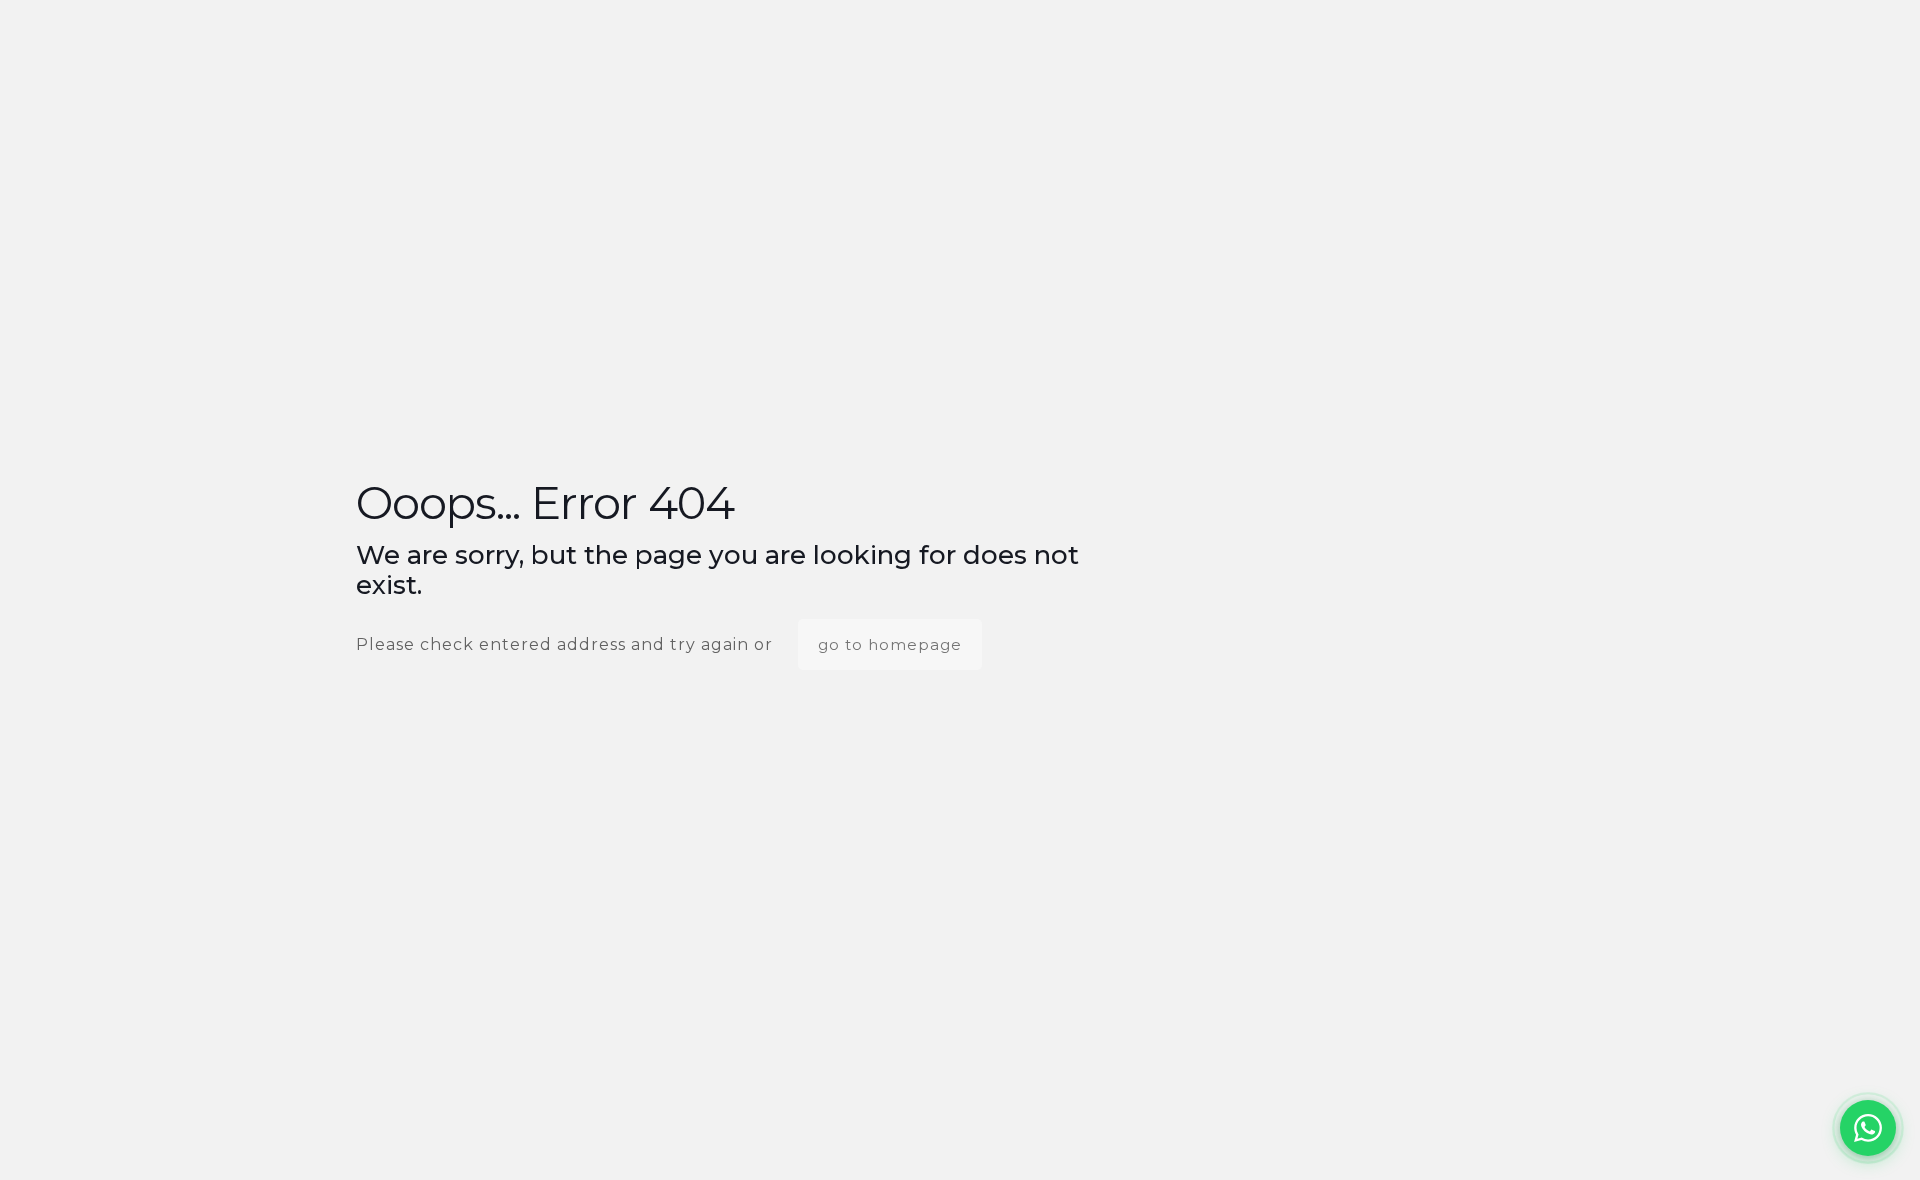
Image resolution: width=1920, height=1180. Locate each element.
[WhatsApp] (1868, 1128)
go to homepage (890, 644)
